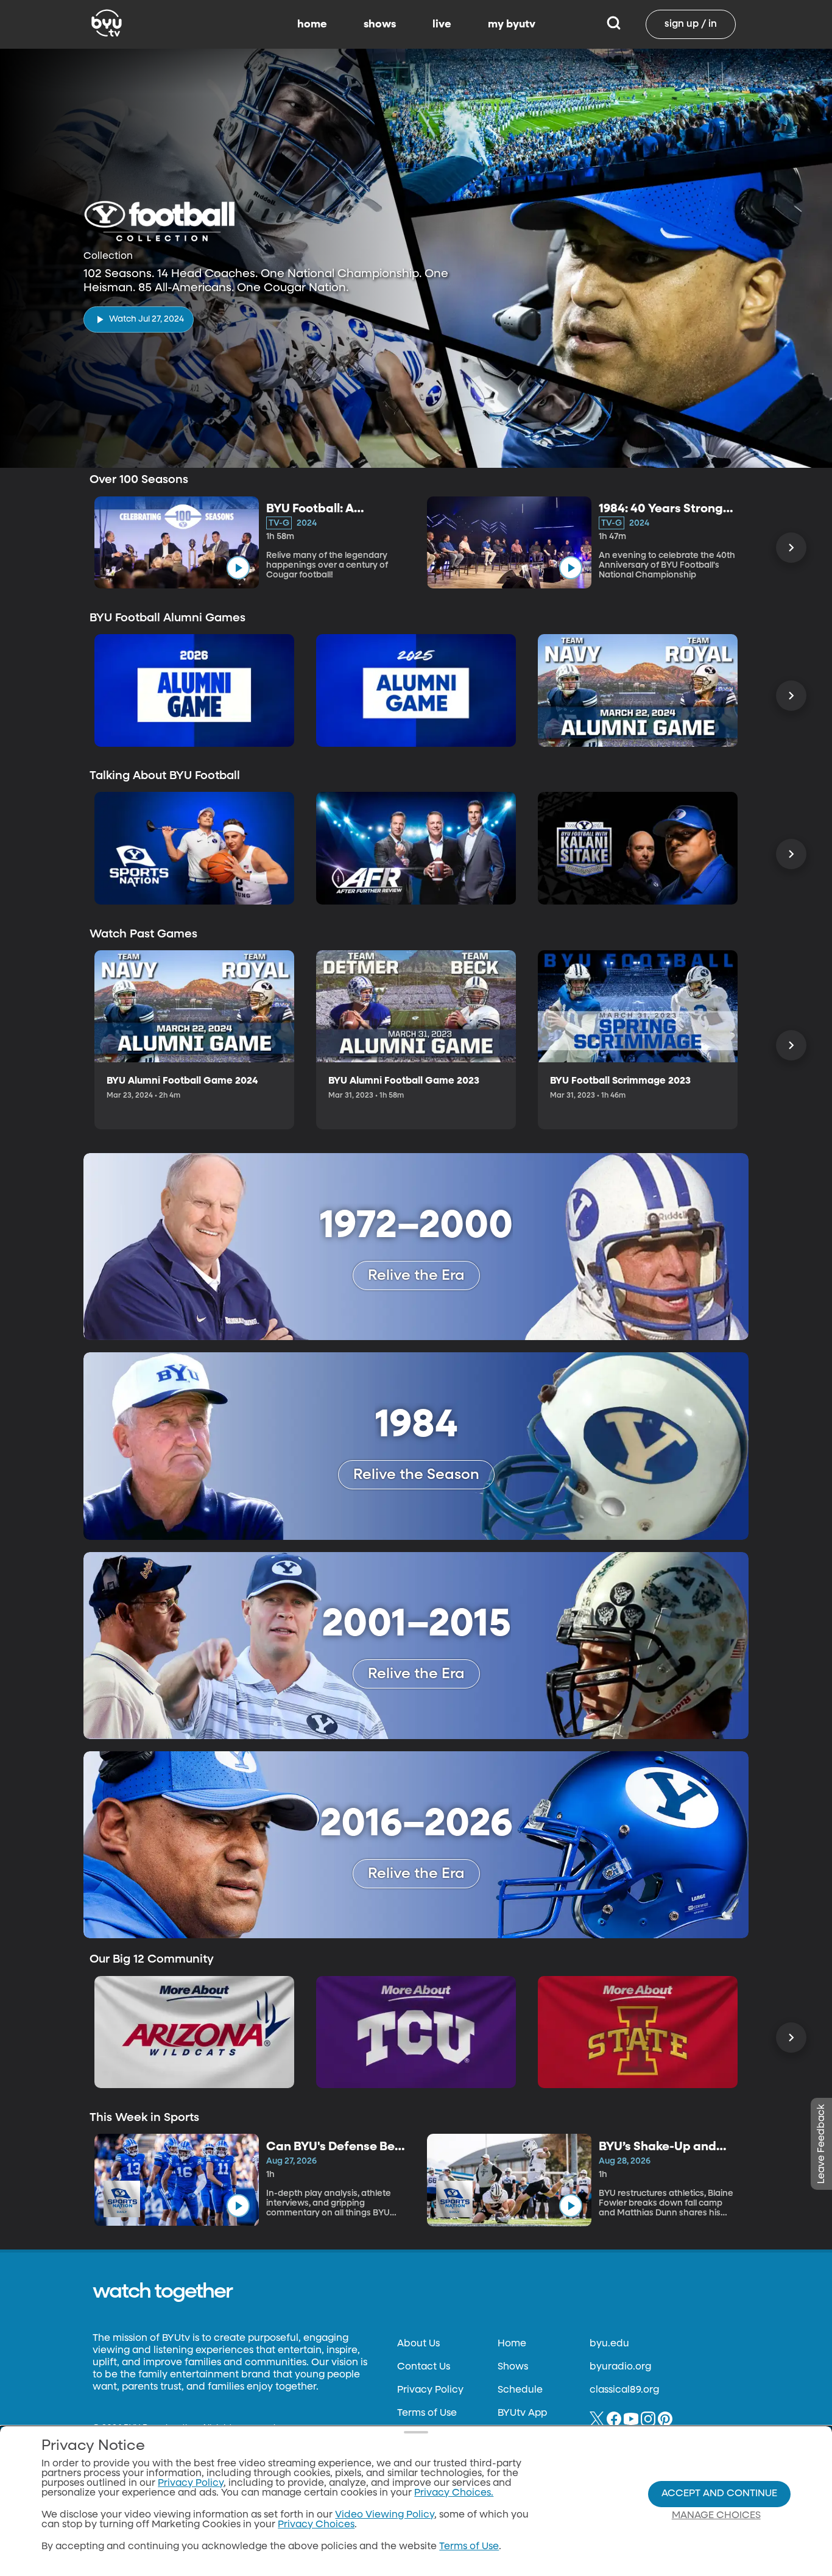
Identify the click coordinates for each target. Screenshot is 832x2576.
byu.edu (609, 2344)
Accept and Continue (719, 2494)
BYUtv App (522, 2413)
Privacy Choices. (454, 2493)
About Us (418, 2344)
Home (512, 2344)
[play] (238, 568)
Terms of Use (427, 2413)
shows (380, 24)
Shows (513, 2367)
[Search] (614, 24)
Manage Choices (716, 2516)
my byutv (512, 24)
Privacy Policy (430, 2390)
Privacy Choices (316, 2525)
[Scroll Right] (791, 548)
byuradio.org (620, 2367)
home (312, 24)
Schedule (520, 2390)
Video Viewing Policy (385, 2515)
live (442, 24)
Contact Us (424, 2367)
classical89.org (624, 2390)
